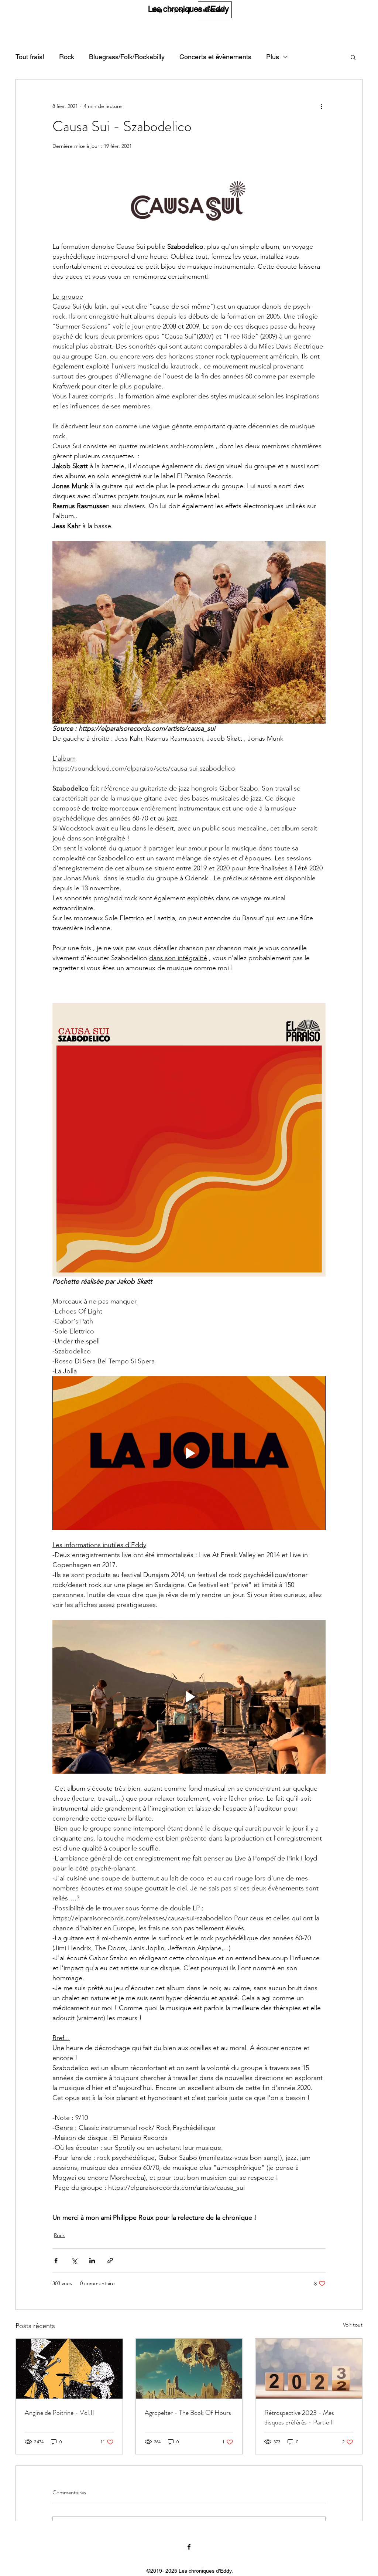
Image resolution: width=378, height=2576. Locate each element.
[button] (353, 57)
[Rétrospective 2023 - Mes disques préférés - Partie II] (309, 2369)
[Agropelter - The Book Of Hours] (189, 2369)
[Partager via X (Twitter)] (74, 2261)
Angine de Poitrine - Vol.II (59, 2413)
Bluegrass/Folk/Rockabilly (127, 57)
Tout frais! (30, 57)
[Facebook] (190, 10)
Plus (273, 57)
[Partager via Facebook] (56, 2261)
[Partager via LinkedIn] (92, 2261)
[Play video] (189, 1453)
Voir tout (353, 2325)
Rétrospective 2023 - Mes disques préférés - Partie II (299, 2417)
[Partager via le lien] (110, 2261)
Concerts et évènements (215, 57)
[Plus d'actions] (321, 106)
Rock (67, 57)
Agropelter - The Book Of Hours (188, 2413)
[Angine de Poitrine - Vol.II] (69, 2369)
